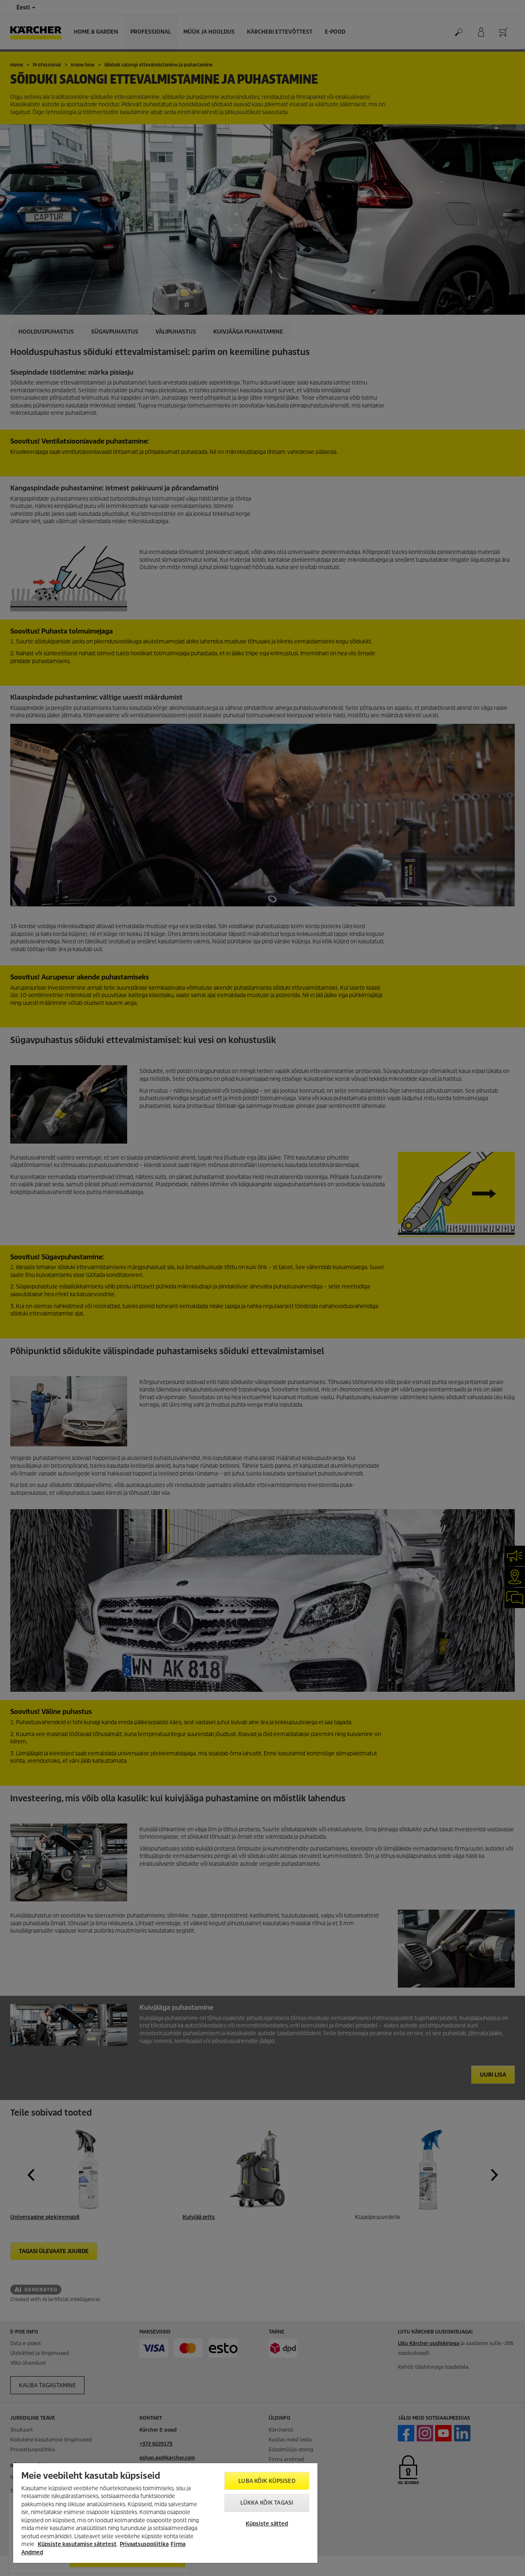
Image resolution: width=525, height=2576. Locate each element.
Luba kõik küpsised (267, 2481)
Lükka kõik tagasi (267, 2503)
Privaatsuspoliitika (144, 2544)
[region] (165, 2513)
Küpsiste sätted (267, 2524)
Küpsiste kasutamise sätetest (77, 2544)
